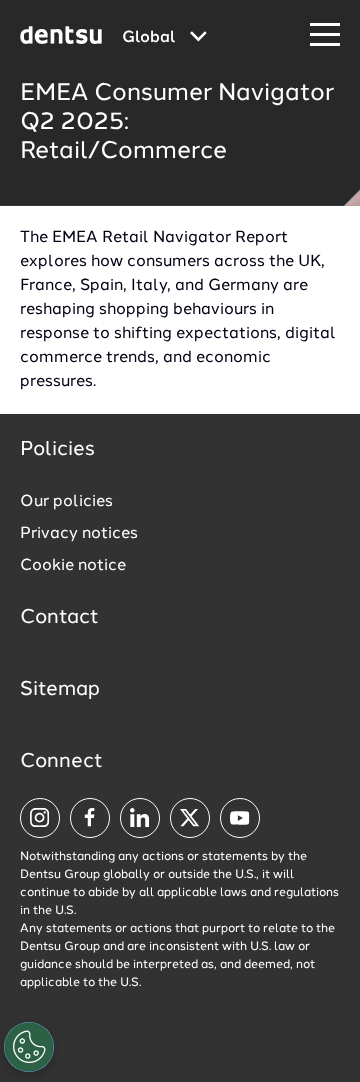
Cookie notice (73, 566)
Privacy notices (79, 534)
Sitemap (60, 690)
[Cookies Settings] (29, 1047)
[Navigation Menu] (325, 35)
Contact (59, 618)
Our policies (66, 502)
